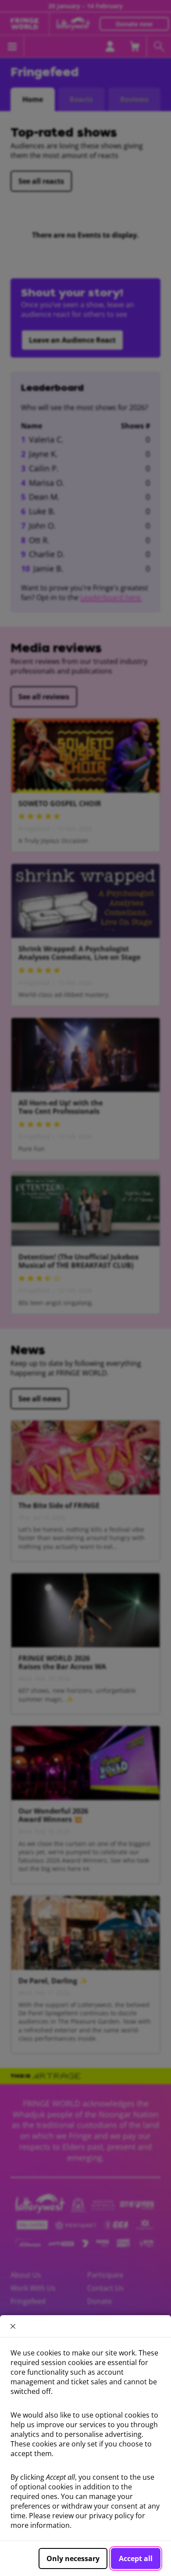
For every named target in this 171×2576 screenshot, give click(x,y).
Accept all (136, 2558)
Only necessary (73, 2558)
